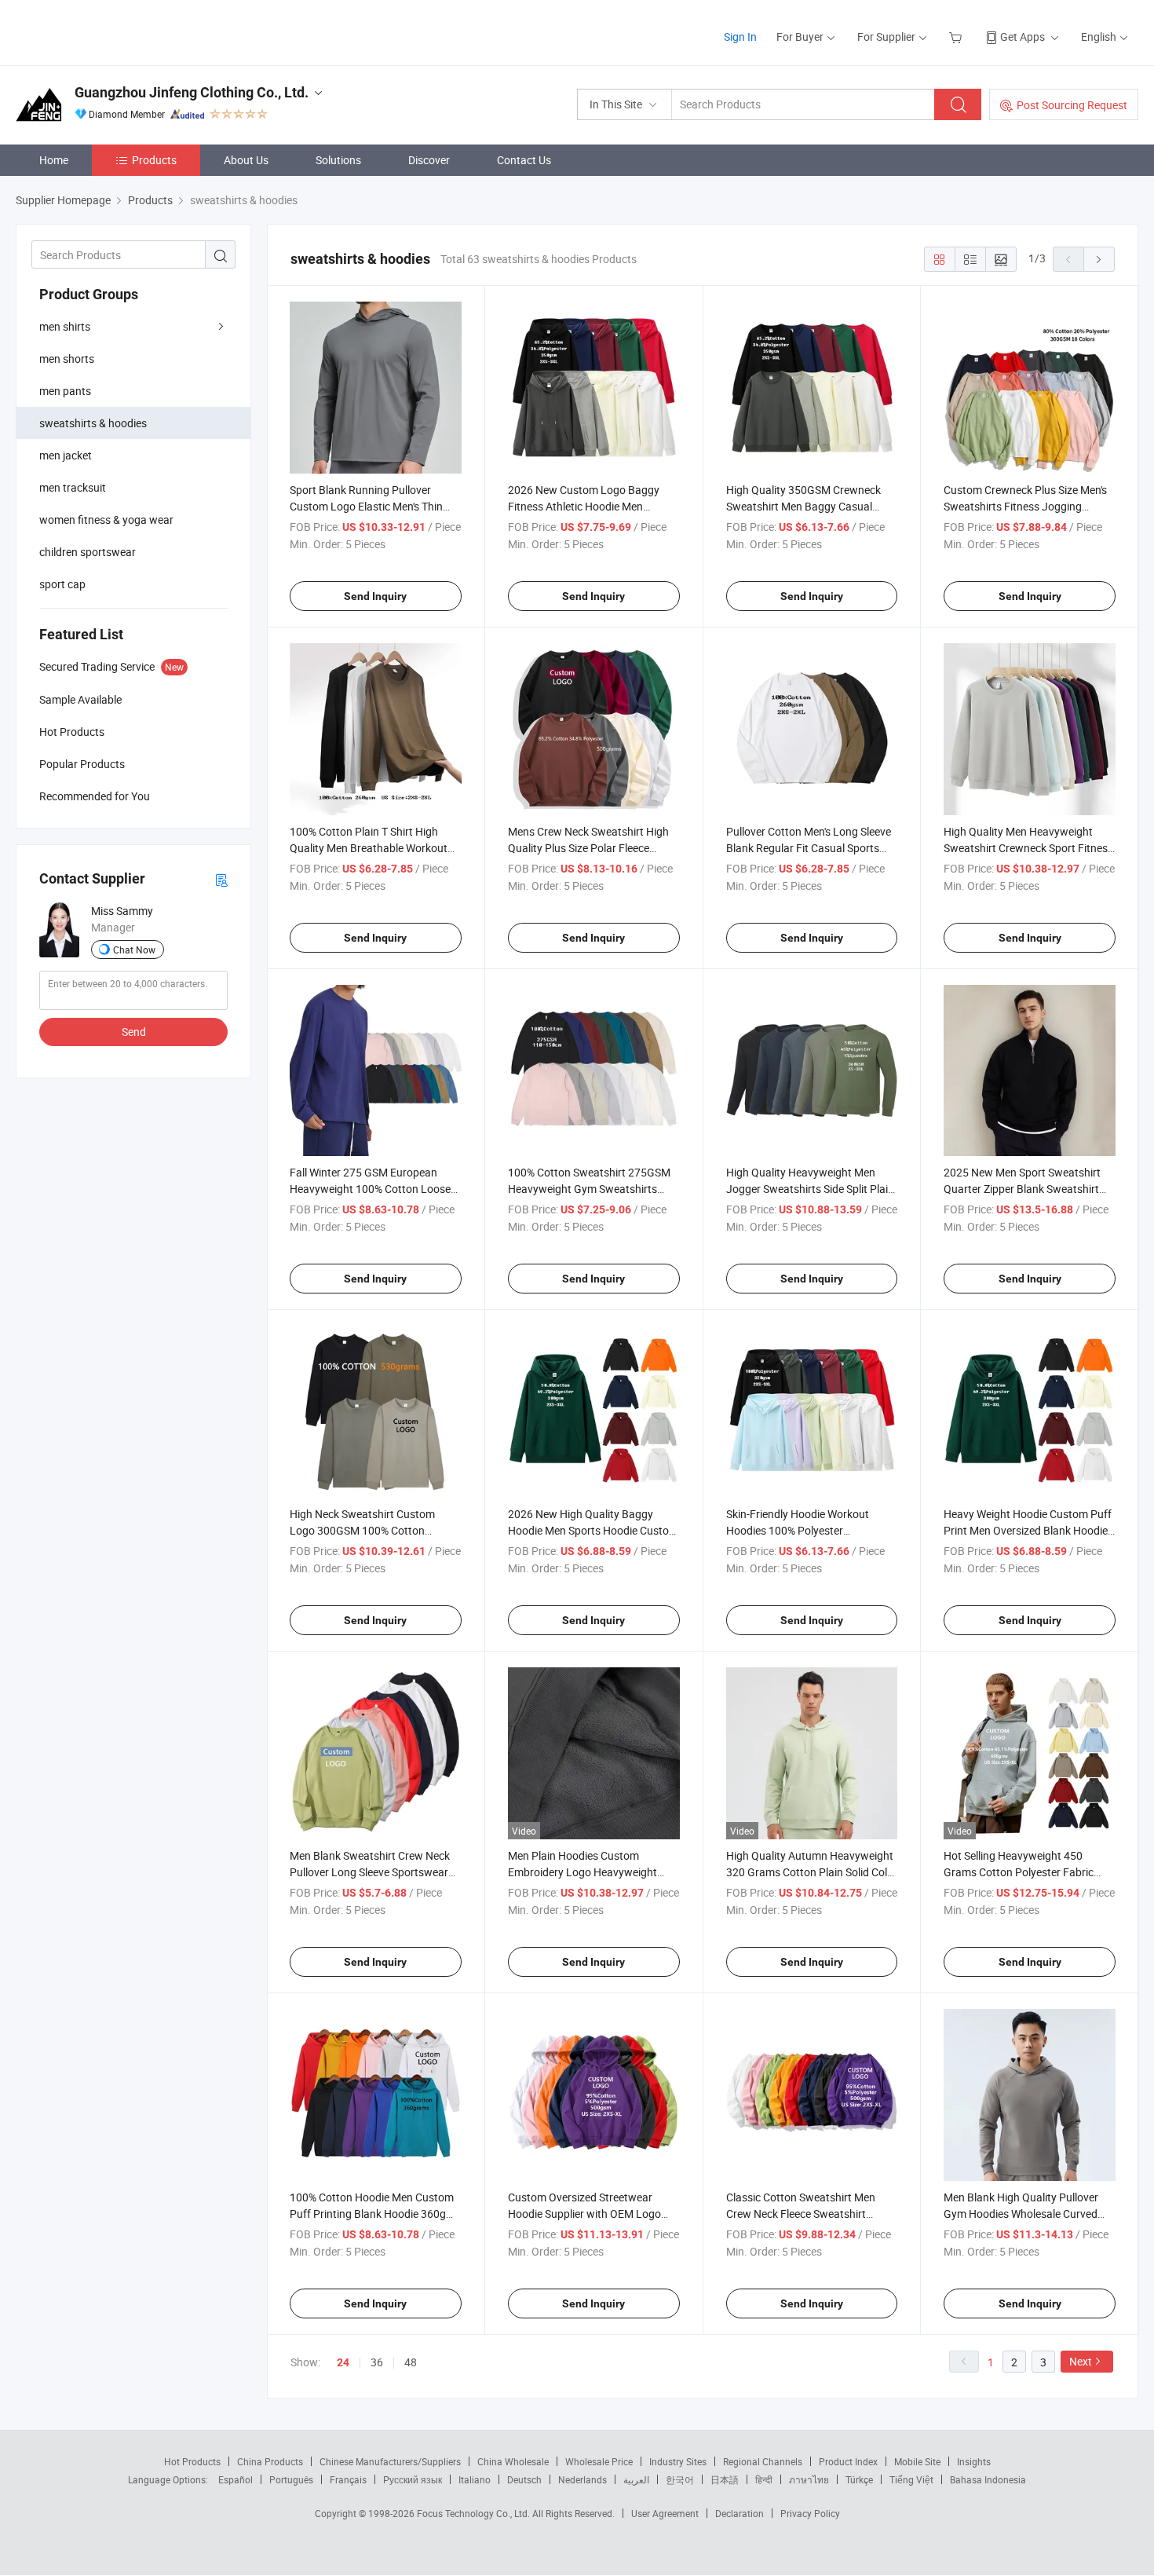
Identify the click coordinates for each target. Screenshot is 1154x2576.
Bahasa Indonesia (988, 2479)
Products (154, 160)
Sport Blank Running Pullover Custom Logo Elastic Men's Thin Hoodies (366, 506)
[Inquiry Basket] (957, 37)
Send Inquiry (375, 596)
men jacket (66, 455)
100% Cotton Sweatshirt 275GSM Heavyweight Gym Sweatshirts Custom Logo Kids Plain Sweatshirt (593, 1189)
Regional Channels (763, 2461)
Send (134, 1032)
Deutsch (524, 2479)
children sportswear (88, 552)
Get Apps (1023, 37)
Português (291, 2479)
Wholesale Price (599, 2461)
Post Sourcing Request (1072, 105)
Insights (974, 2461)
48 (411, 2362)
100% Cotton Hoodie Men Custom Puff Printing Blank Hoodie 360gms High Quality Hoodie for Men (375, 2214)
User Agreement (665, 2513)
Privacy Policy (810, 2513)
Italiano (475, 2479)
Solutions (338, 160)
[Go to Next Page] (1099, 259)
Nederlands (582, 2479)
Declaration (740, 2513)
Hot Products (192, 2461)
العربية (636, 2479)
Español (236, 2479)
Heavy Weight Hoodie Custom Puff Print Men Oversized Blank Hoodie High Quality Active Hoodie (1028, 1530)
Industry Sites (678, 2461)
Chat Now (134, 950)
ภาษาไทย (809, 2479)
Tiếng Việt (911, 2479)
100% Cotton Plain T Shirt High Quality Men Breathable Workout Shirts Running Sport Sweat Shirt (369, 848)
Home (54, 160)
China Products (270, 2461)
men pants (65, 391)
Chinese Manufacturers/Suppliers (390, 2461)
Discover (429, 160)
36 (377, 2362)
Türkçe (859, 2479)
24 (343, 2362)
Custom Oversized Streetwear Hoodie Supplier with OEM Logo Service (584, 2214)
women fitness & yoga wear (106, 520)
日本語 (725, 2479)
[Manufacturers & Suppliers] (117, 31)
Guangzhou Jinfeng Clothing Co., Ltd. (192, 92)
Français (348, 2479)
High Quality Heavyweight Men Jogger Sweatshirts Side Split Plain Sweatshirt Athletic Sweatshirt (810, 1189)
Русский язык (413, 2479)
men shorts (67, 359)
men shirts (65, 326)
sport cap (62, 584)
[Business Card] (221, 879)
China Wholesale (513, 2461)
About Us (246, 160)
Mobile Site (917, 2461)
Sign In (740, 37)
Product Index (848, 2461)
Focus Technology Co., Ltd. (475, 2513)
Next (1081, 2361)
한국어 (680, 2479)
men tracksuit (73, 487)
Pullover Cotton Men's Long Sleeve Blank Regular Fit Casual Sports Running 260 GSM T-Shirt (809, 848)
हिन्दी (764, 2479)
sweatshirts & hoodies (93, 423)
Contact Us (524, 160)
